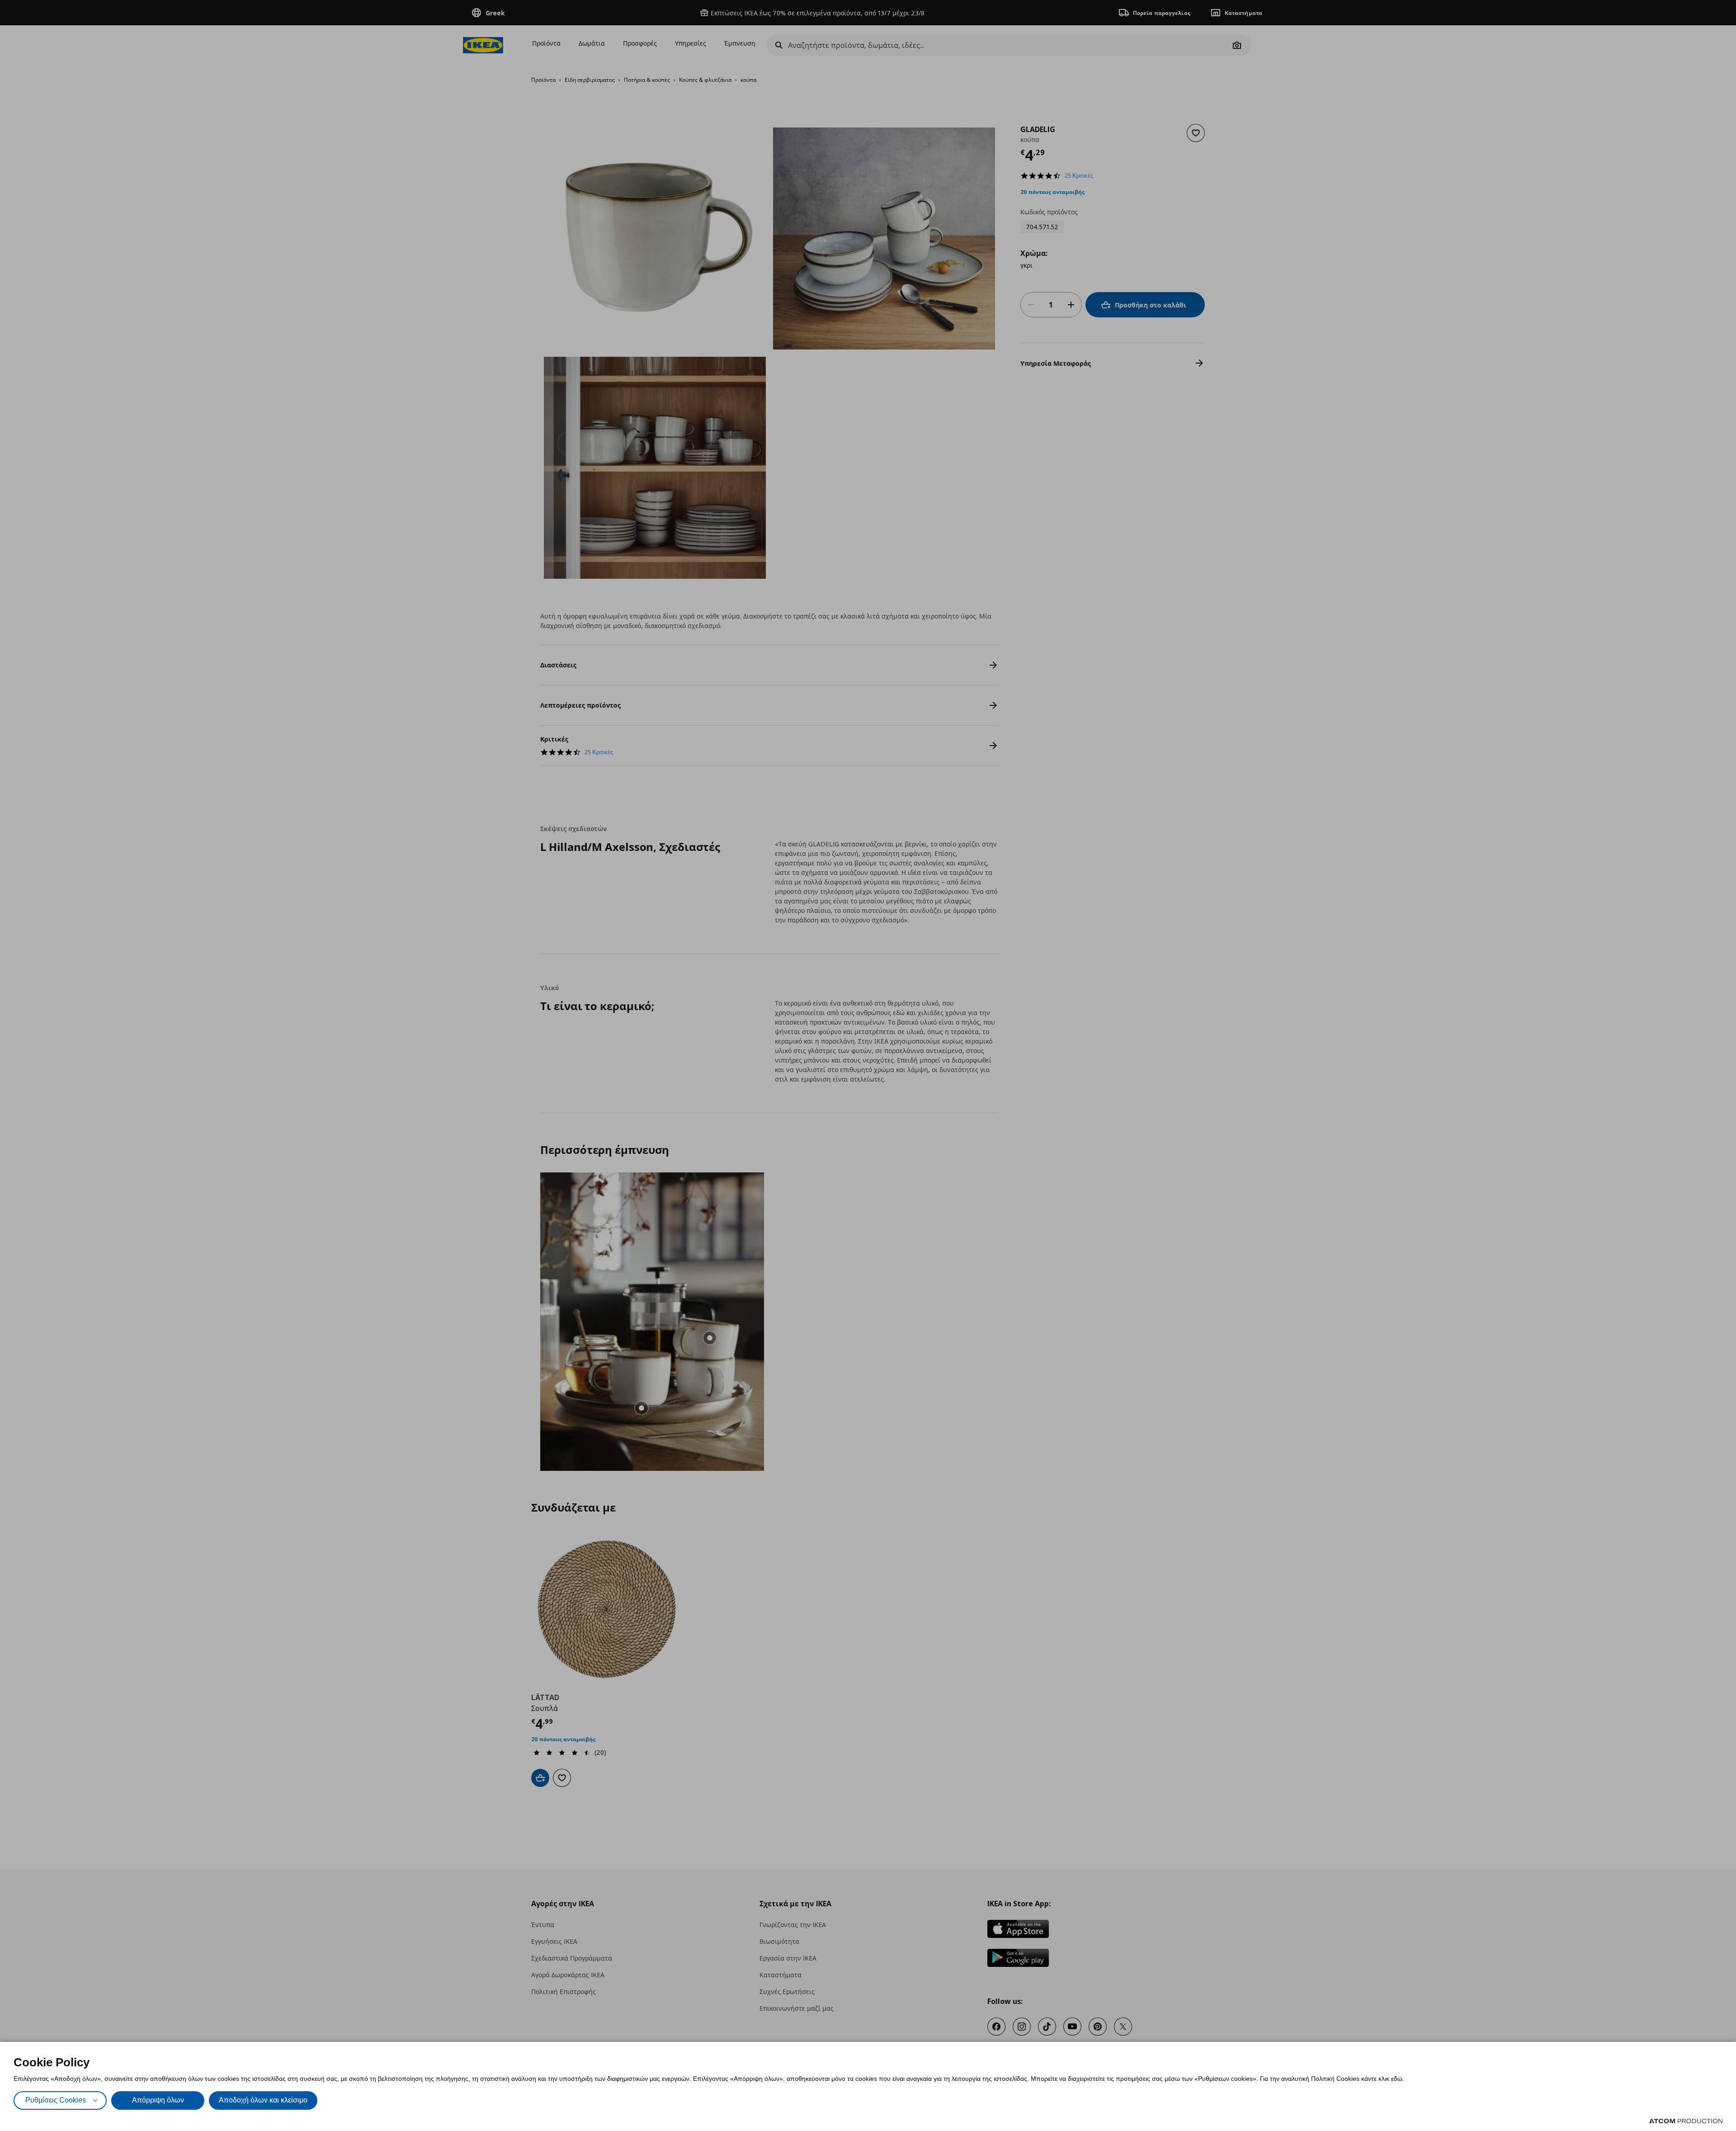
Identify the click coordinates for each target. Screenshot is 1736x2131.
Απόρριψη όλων (158, 2100)
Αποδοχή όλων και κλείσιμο (263, 2100)
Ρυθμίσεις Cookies (56, 2100)
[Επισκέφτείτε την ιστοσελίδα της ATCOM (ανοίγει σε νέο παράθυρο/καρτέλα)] (1686, 2121)
